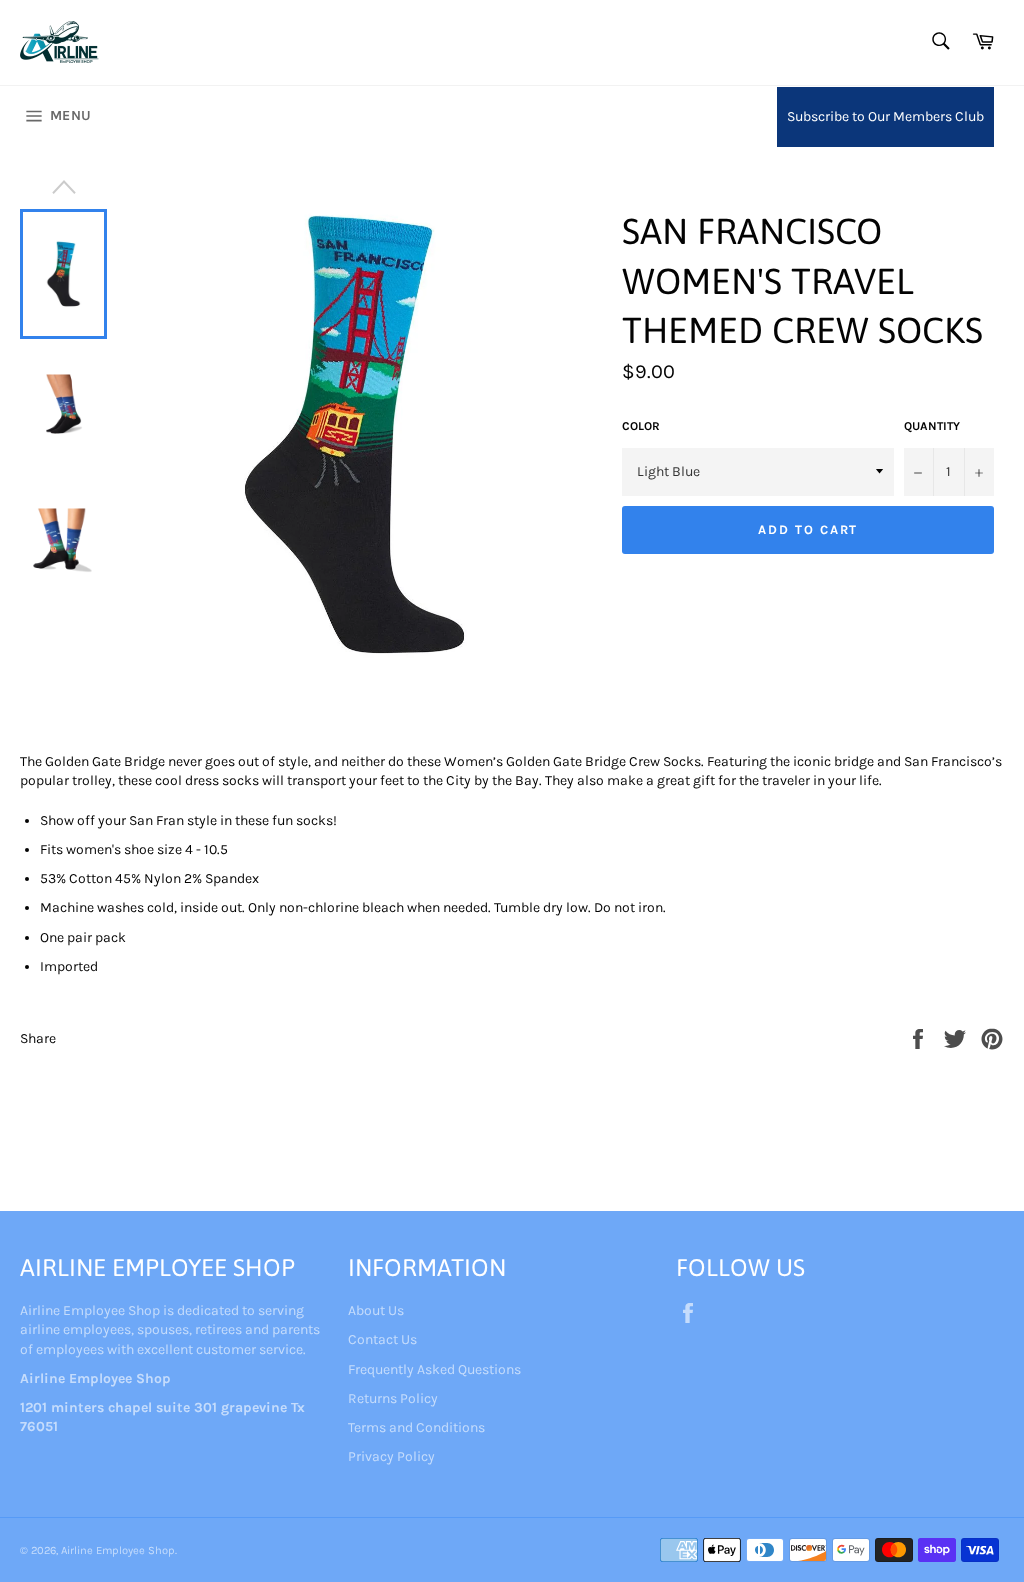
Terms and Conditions (416, 1427)
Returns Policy (393, 1398)
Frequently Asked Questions (434, 1369)
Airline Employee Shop (118, 1550)
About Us (376, 1310)
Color (641, 426)
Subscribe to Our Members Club (885, 116)
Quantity (932, 426)
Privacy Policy (391, 1456)
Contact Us (382, 1339)
